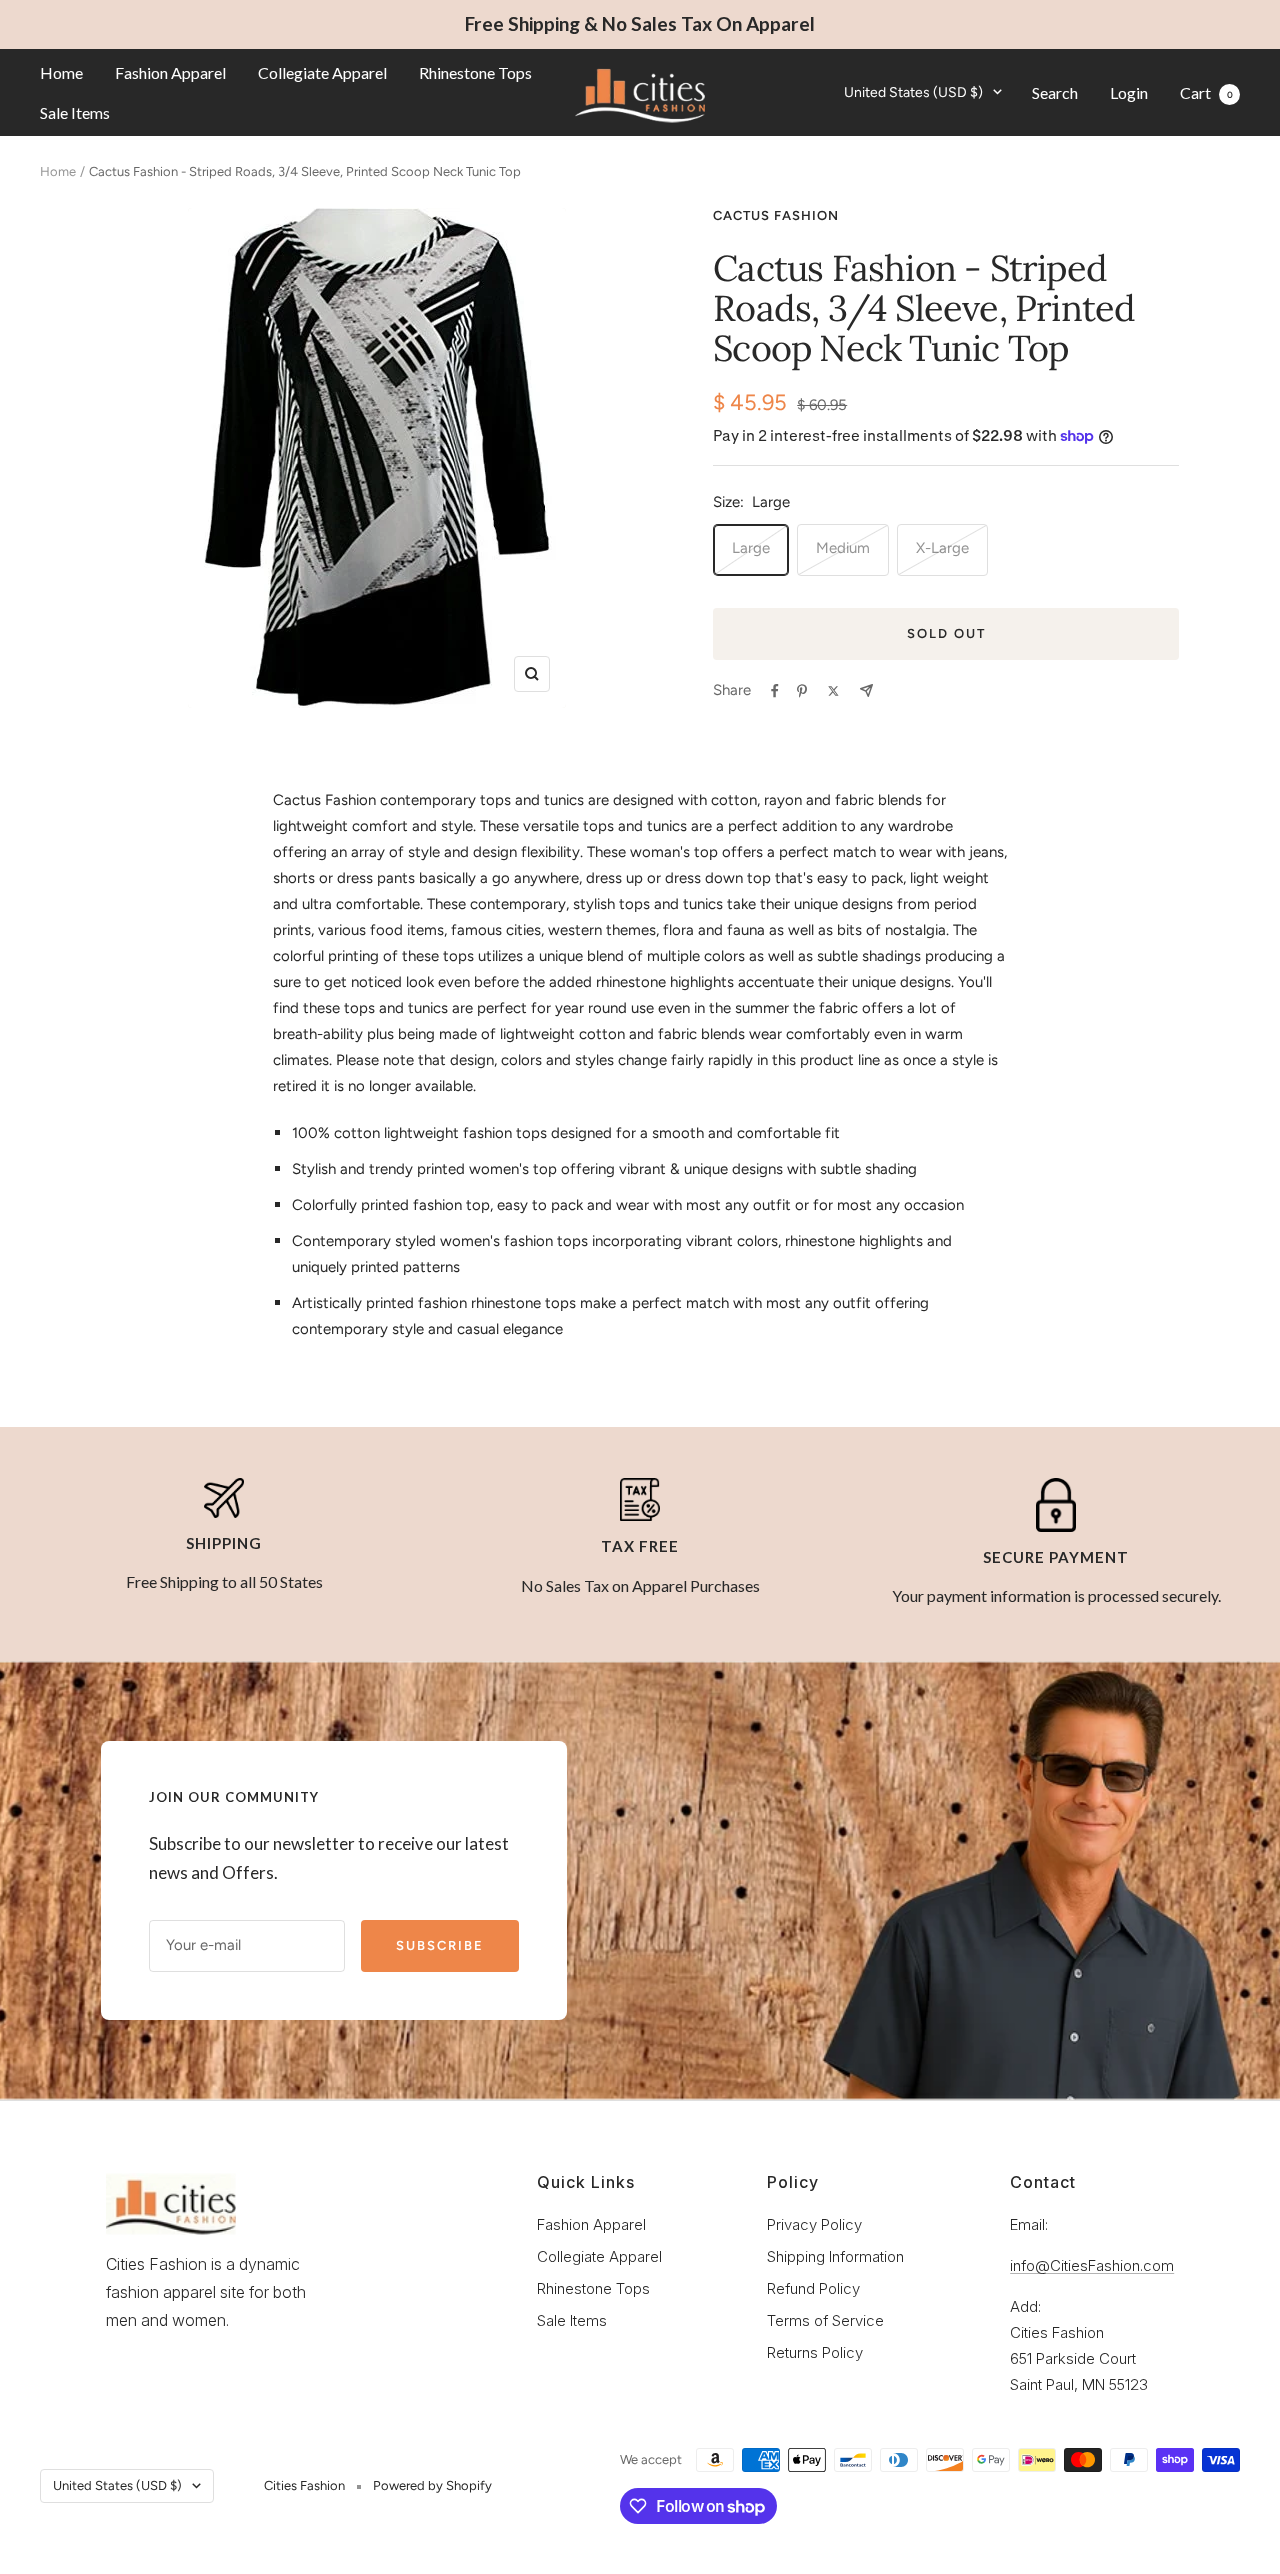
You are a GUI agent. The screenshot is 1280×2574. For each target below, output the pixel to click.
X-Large (942, 548)
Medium (843, 548)
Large (751, 548)
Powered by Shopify (432, 2485)
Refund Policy (813, 2288)
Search (1055, 91)
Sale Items (75, 111)
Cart (1206, 91)
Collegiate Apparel (322, 72)
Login (1129, 91)
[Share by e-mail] (866, 690)
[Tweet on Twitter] (833, 691)
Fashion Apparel (170, 72)
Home (61, 72)
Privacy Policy (814, 2224)
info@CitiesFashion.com (1092, 2265)
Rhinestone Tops (475, 72)
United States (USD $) (913, 91)
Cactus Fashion (776, 215)
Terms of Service (825, 2320)
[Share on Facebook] (775, 691)
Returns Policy (815, 2352)
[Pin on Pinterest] (802, 691)
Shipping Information (835, 2256)
